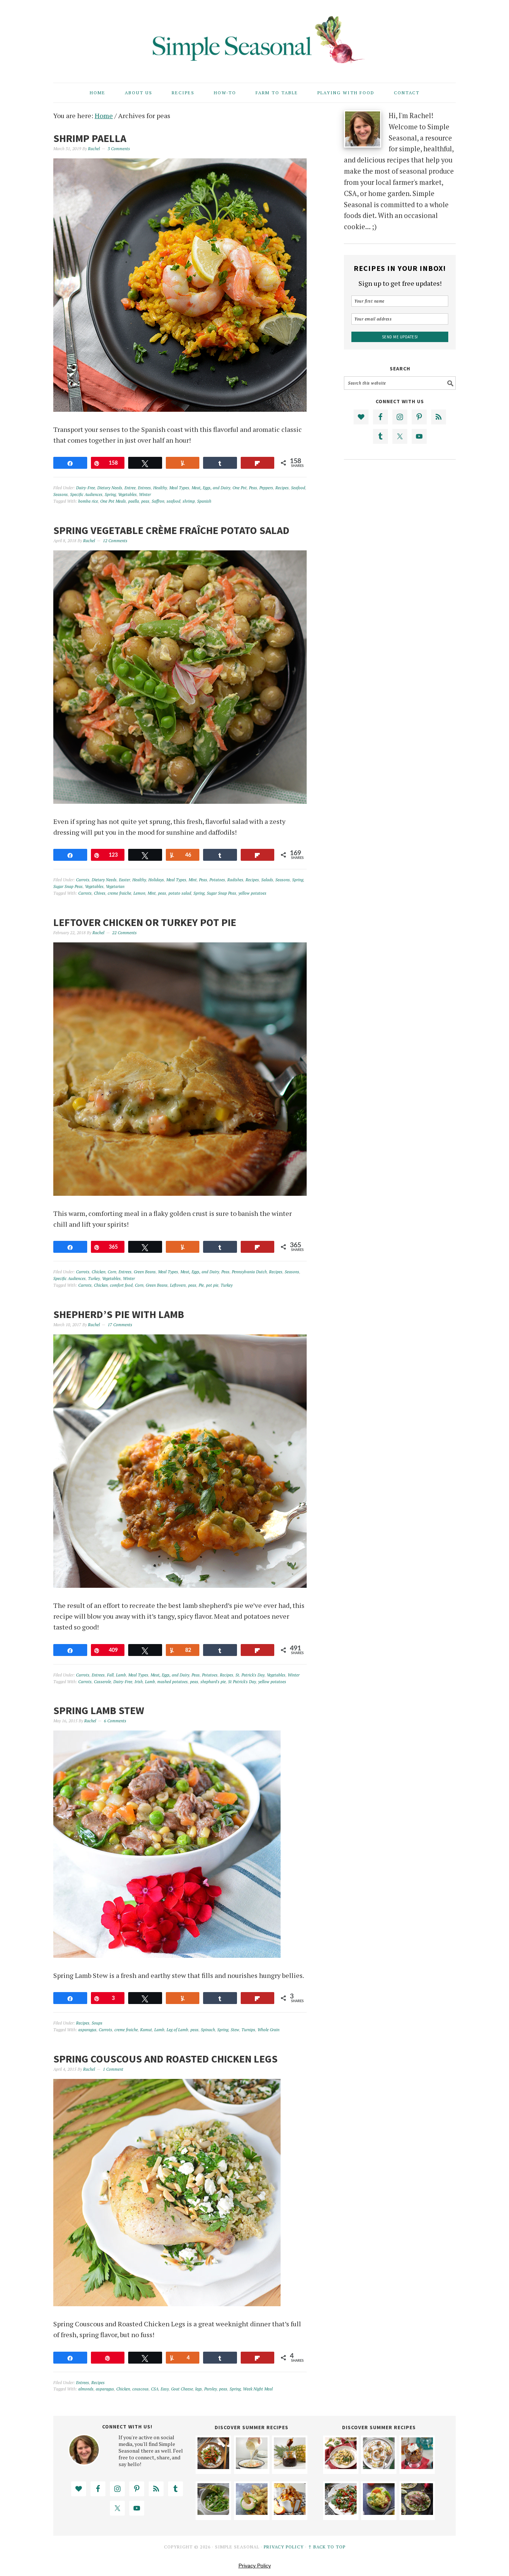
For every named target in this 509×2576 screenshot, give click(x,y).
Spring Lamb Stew (99, 1710)
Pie (201, 1285)
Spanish (204, 501)
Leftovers (178, 1285)
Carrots (83, 880)
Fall (110, 1675)
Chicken (99, 1272)
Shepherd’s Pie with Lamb (119, 1314)
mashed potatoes (173, 1682)
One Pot (240, 488)
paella (134, 501)
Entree (130, 488)
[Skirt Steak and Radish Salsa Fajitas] (417, 2512)
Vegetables (127, 494)
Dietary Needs (110, 488)
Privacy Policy (284, 2547)
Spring (110, 494)
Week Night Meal (258, 2389)
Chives (100, 893)
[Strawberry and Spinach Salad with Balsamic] (341, 2512)
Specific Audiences (86, 494)
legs (199, 2389)
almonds (86, 2389)
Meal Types (179, 488)
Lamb (121, 1675)
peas (145, 501)
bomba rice (88, 501)
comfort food (121, 1285)
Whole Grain (268, 2030)
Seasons (61, 494)
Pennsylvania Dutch (249, 1272)
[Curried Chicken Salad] (379, 2512)
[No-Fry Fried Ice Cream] (417, 2466)
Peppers (266, 488)
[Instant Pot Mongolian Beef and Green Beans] (213, 2466)
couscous (140, 2389)
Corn (112, 1272)
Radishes (235, 880)
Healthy (160, 488)
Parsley (211, 2389)
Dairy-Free (86, 488)
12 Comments (115, 541)
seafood (173, 501)
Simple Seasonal (255, 38)
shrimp (189, 501)
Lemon (139, 893)
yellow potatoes (252, 893)
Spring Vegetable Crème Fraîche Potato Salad (171, 530)
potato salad (180, 893)
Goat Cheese (182, 2389)
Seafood (298, 488)
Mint (193, 880)
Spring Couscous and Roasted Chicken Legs (165, 2059)
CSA (155, 2389)
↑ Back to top (327, 2547)
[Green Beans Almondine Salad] (213, 2512)
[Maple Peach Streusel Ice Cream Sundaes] (290, 2512)
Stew (235, 2030)
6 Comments (115, 1721)
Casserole (102, 1682)
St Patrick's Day (242, 1682)
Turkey (94, 1278)
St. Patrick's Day (250, 1675)
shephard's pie (213, 1682)
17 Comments (120, 1325)
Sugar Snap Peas (68, 886)
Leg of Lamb (177, 2030)
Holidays (156, 880)
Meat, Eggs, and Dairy (211, 488)
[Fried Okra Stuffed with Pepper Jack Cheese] (252, 2512)
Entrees (144, 488)
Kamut (146, 2030)
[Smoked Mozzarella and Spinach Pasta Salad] (341, 2466)
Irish (139, 1682)
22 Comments (124, 933)
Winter (145, 494)
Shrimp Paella (90, 138)
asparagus (87, 2030)
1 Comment (113, 2069)
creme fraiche (119, 893)
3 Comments (119, 149)
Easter (124, 880)
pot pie (212, 1285)
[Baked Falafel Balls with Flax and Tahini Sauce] (379, 2466)
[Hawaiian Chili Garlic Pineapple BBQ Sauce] (290, 2466)
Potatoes (217, 880)
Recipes (282, 488)
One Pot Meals (113, 501)
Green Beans (145, 1272)
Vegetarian (115, 886)
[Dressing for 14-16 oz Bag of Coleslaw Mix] (252, 2466)
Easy (165, 2389)
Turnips (248, 2030)
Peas (253, 488)
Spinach (208, 2030)
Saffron (158, 501)
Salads (267, 880)
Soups (97, 2023)
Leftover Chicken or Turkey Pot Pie (145, 922)
